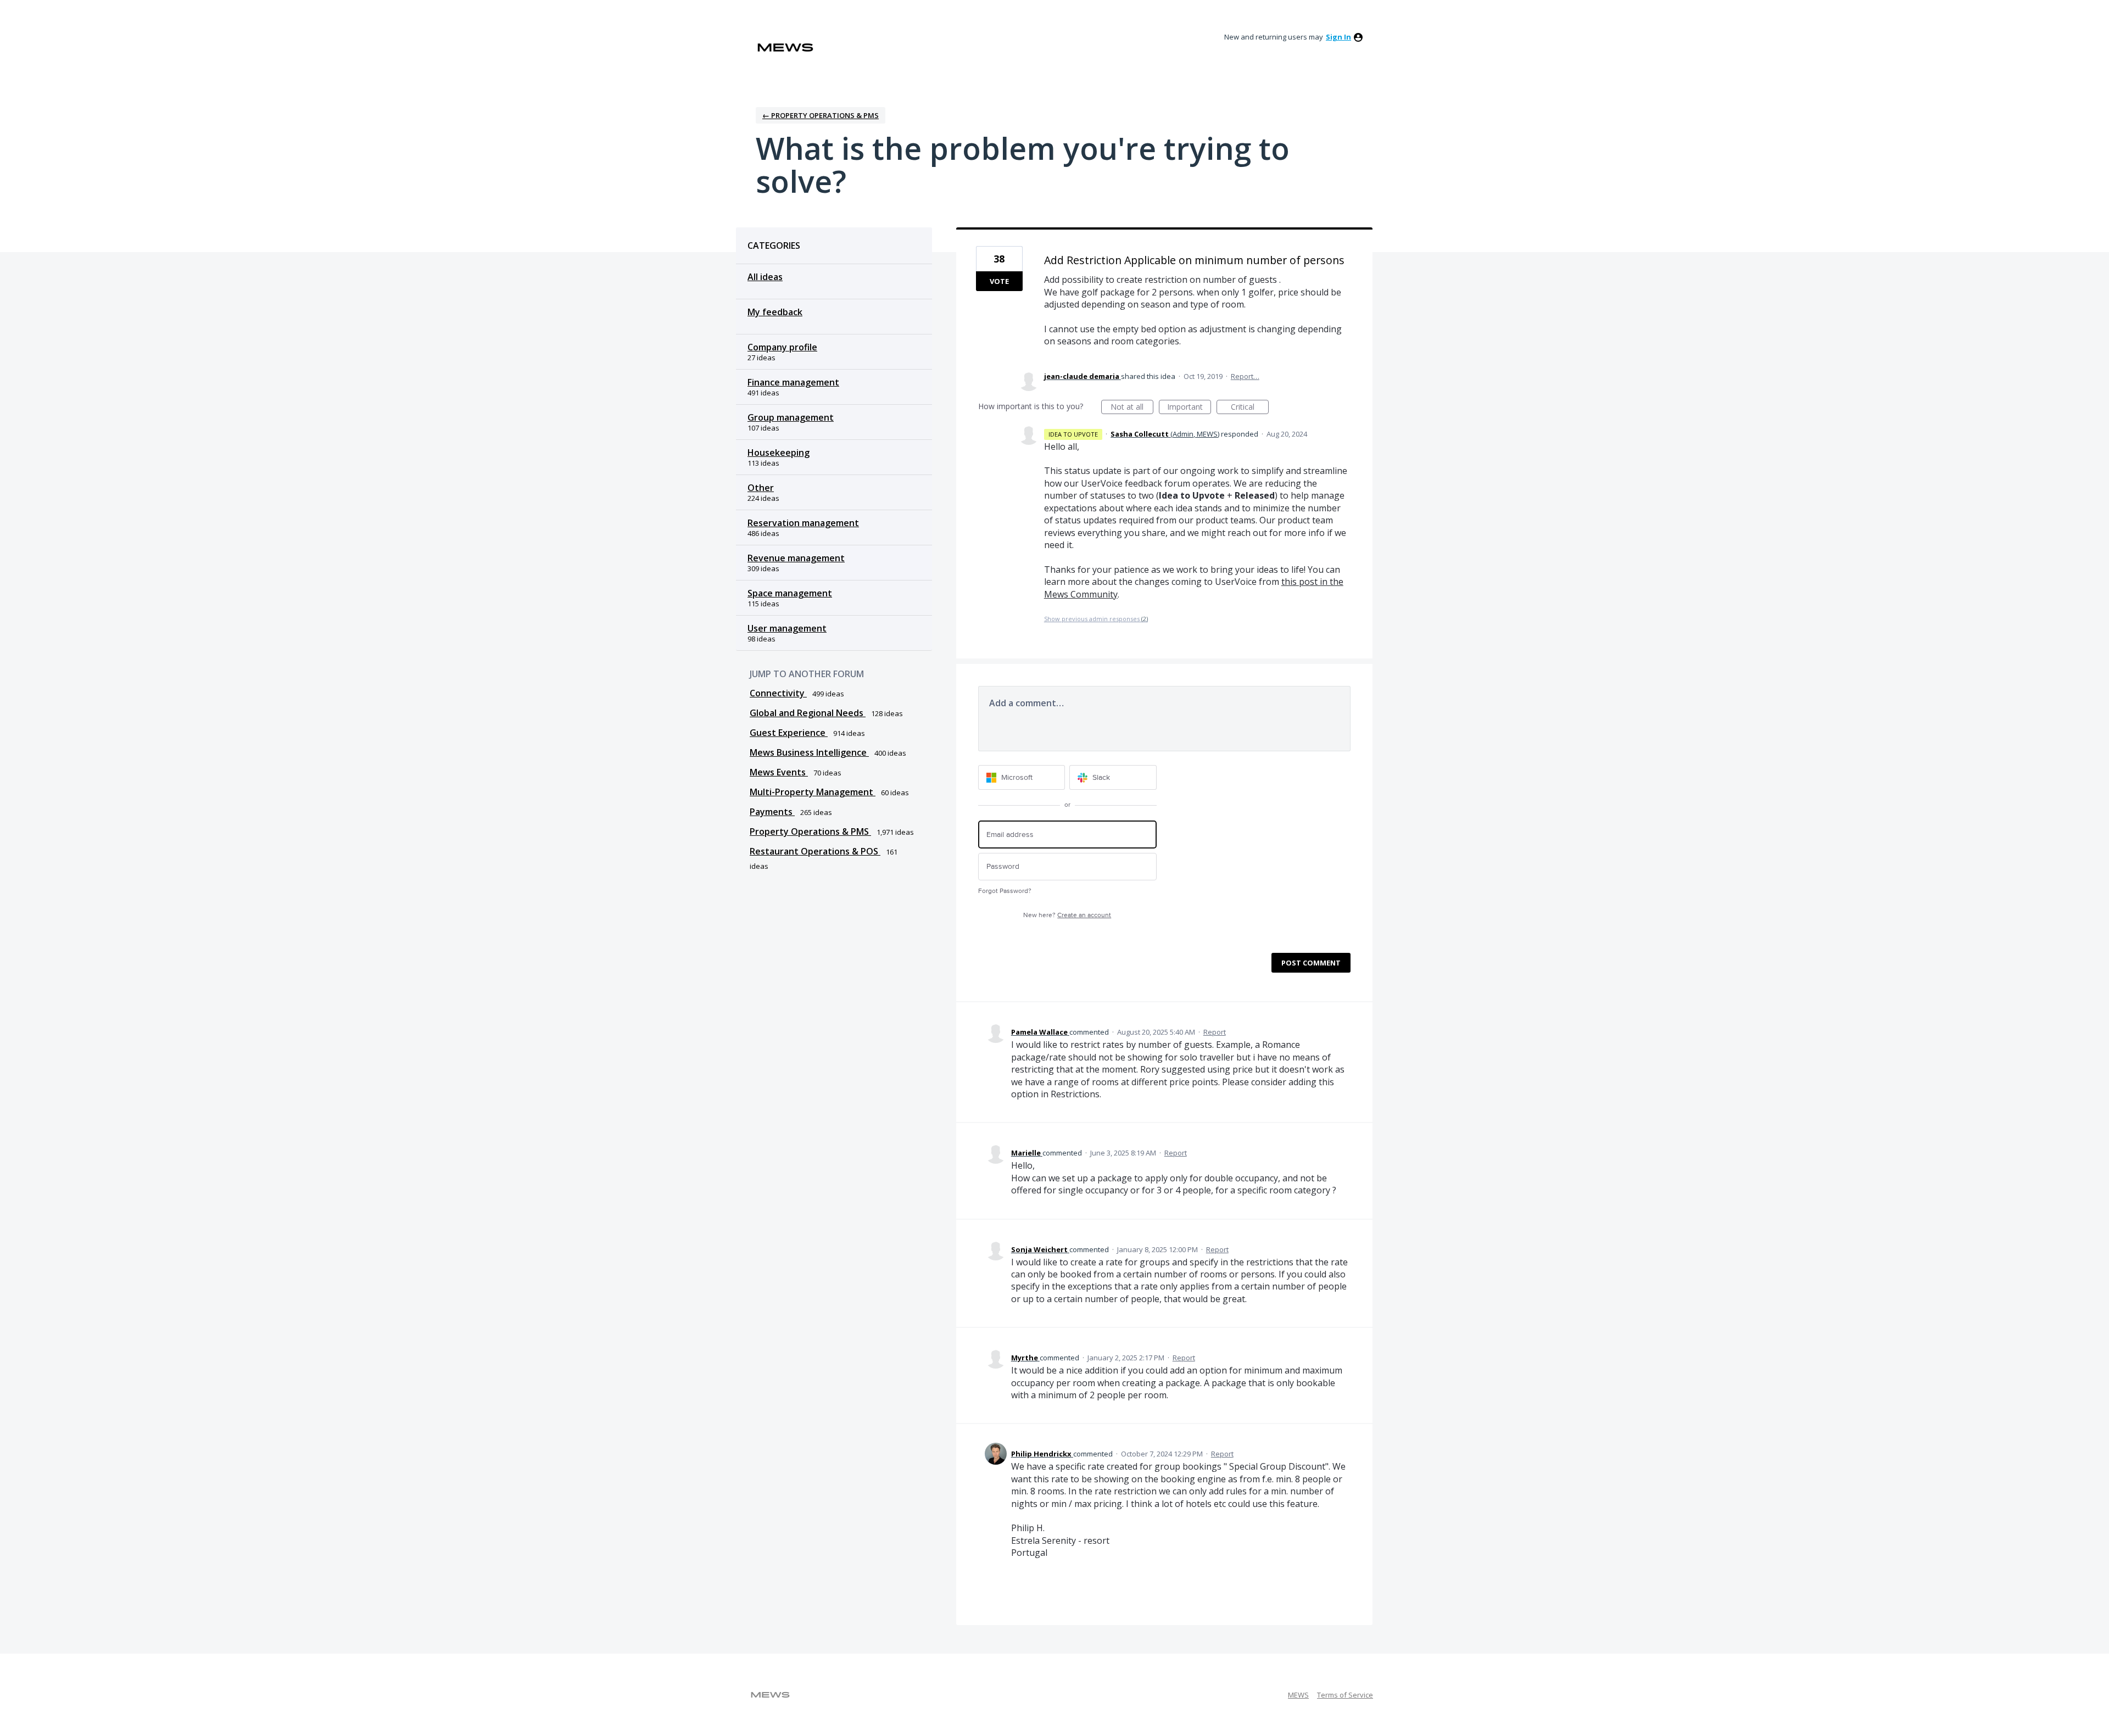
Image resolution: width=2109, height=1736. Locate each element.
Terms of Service (1345, 1695)
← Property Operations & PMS (821, 115)
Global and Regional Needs (808, 713)
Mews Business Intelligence (809, 752)
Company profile (782, 347)
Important (1189, 408)
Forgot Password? (1005, 891)
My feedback (775, 312)
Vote (999, 281)
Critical (1250, 408)
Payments (772, 812)
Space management (790, 593)
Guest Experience (789, 733)
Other (761, 488)
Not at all (1132, 408)
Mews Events (779, 772)
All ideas (765, 277)
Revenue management (796, 558)
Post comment (1311, 963)
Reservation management (803, 523)
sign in (1338, 37)
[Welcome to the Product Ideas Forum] (785, 48)
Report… (1245, 376)
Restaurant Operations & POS (815, 851)
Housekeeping (779, 453)
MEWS (1298, 1695)
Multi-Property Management (813, 792)
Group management (791, 417)
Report (1215, 1032)
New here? (1067, 915)
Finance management (793, 382)
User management (787, 628)
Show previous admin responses (1096, 619)
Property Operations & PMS (810, 831)
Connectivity (778, 693)
